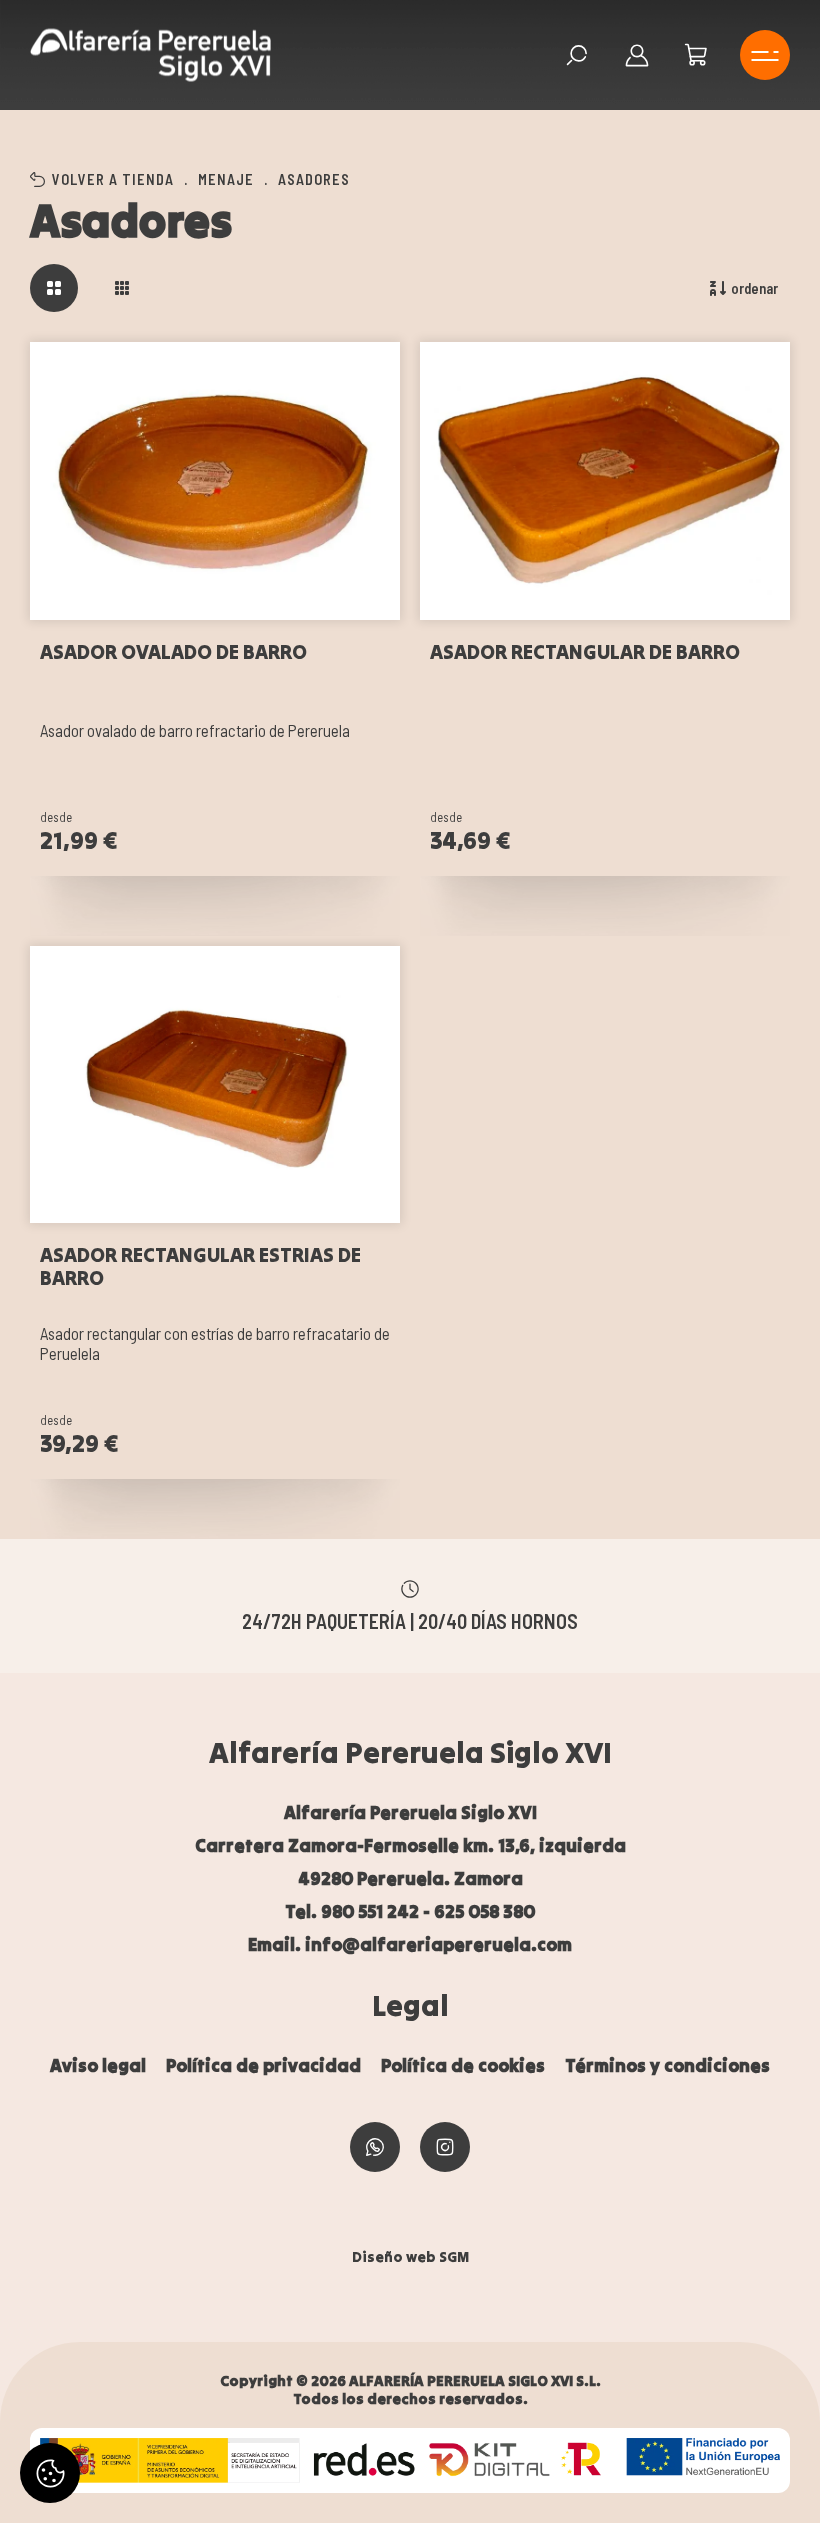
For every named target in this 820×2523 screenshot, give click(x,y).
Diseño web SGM (410, 2257)
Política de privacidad (263, 2065)
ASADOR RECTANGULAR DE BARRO (585, 652)
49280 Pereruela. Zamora (410, 1878)
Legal (410, 2005)
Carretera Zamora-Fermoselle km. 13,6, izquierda (410, 1845)
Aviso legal (98, 2065)
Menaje (226, 179)
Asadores (314, 179)
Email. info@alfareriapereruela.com (410, 1944)
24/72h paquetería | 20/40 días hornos (410, 1621)
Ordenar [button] (754, 288)
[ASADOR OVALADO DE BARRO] (215, 481)
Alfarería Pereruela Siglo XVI (410, 1752)
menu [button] (765, 55)
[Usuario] (637, 55)
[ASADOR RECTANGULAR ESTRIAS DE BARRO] (215, 1085)
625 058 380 (484, 1911)
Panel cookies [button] (50, 2473)
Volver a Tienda (113, 179)
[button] (697, 55)
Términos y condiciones (667, 2065)
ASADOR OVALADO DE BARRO (173, 652)
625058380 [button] (375, 2147)
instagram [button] (445, 2147)
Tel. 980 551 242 (352, 1911)
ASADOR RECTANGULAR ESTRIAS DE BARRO (200, 1266)
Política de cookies (463, 2065)
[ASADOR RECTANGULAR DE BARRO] (605, 481)
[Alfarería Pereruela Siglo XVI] (150, 55)
